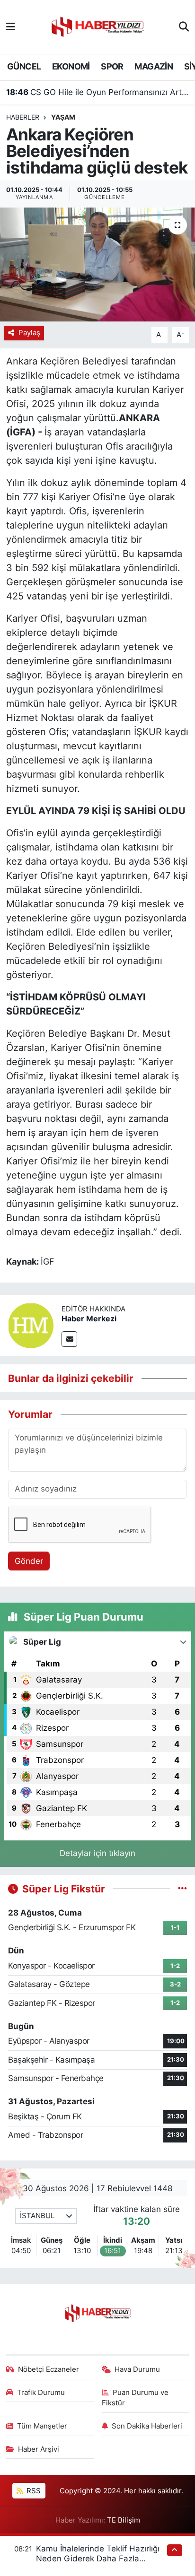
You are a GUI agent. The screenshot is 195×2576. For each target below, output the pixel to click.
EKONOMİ (71, 66)
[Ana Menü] (11, 26)
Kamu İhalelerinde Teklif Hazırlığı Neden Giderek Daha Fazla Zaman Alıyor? (98, 2559)
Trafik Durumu (41, 2393)
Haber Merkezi (89, 1318)
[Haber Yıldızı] (97, 26)
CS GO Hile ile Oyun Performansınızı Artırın (98, 92)
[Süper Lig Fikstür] (182, 1889)
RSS (33, 2491)
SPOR (112, 66)
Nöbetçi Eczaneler (49, 2369)
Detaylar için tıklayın (97, 1853)
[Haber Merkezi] (31, 1325)
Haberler (23, 117)
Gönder (29, 1561)
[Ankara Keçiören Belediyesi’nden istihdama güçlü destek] (97, 265)
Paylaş (29, 333)
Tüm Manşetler (42, 2426)
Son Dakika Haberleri (147, 2426)
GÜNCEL (24, 66)
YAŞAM (63, 117)
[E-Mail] (69, 1339)
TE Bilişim (124, 2520)
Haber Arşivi (39, 2449)
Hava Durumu (137, 2369)
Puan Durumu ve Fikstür (135, 2398)
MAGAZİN (154, 66)
